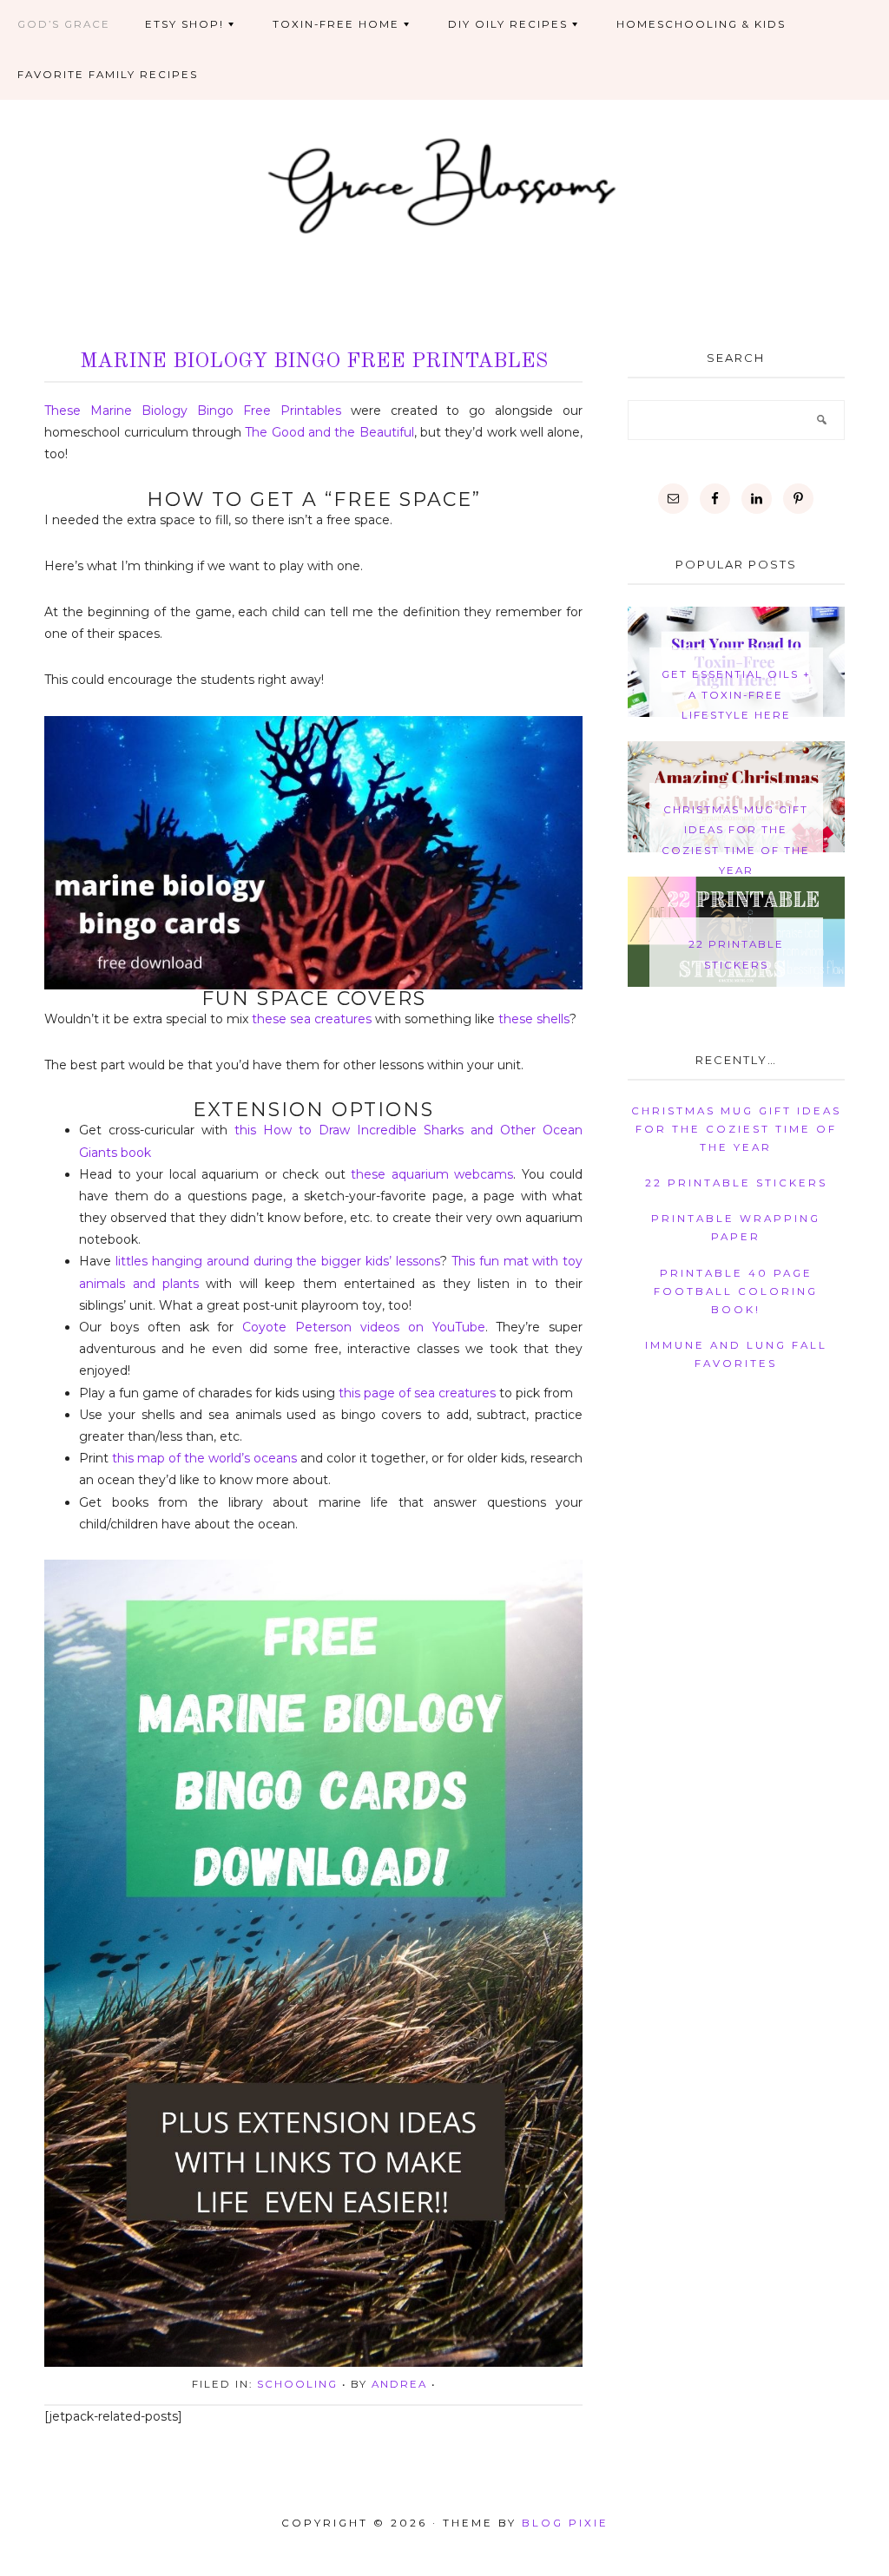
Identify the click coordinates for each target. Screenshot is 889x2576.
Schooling (297, 2384)
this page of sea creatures (417, 1393)
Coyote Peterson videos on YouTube (363, 1327)
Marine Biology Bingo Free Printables (314, 362)
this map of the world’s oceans (204, 1458)
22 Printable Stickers (736, 1183)
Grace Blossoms (444, 183)
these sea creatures (312, 1019)
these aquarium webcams (432, 1174)
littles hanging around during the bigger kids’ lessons (278, 1261)
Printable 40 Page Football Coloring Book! (736, 1291)
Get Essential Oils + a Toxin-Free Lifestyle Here (736, 695)
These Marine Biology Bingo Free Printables (193, 411)
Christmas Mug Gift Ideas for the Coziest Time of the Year (736, 1129)
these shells (534, 1019)
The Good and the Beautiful (329, 432)
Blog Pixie (565, 2523)
